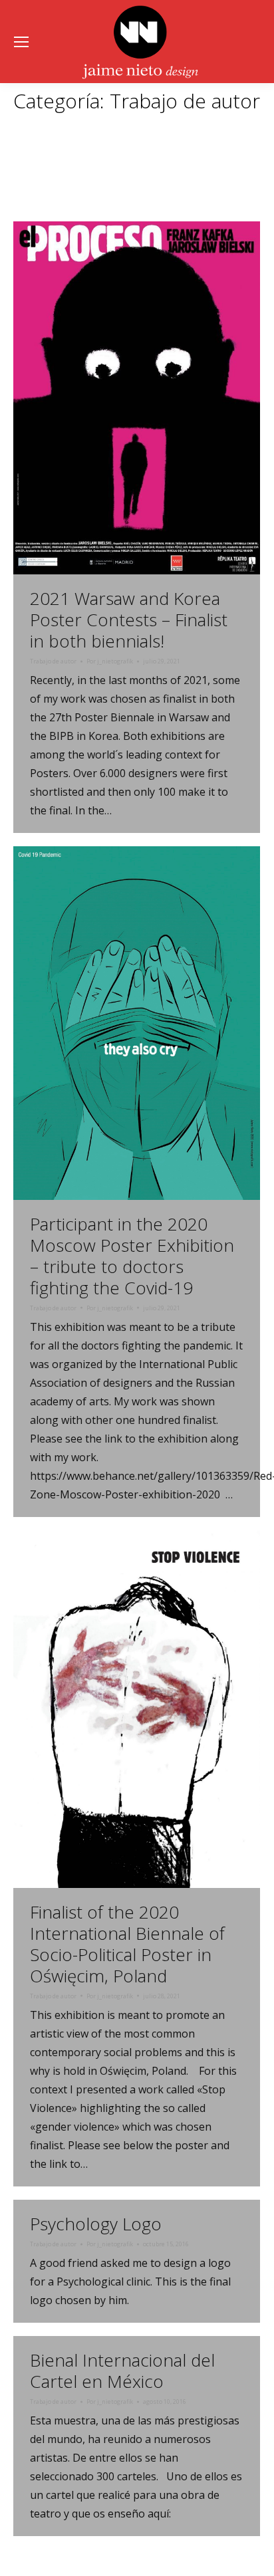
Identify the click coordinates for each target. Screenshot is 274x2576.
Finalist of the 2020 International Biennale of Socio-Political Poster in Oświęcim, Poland (127, 1944)
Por (110, 661)
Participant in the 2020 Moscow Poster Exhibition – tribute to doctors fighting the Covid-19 (132, 1256)
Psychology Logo (96, 2224)
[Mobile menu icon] (21, 42)
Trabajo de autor (53, 661)
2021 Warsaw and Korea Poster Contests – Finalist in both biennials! (129, 620)
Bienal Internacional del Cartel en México (122, 2371)
